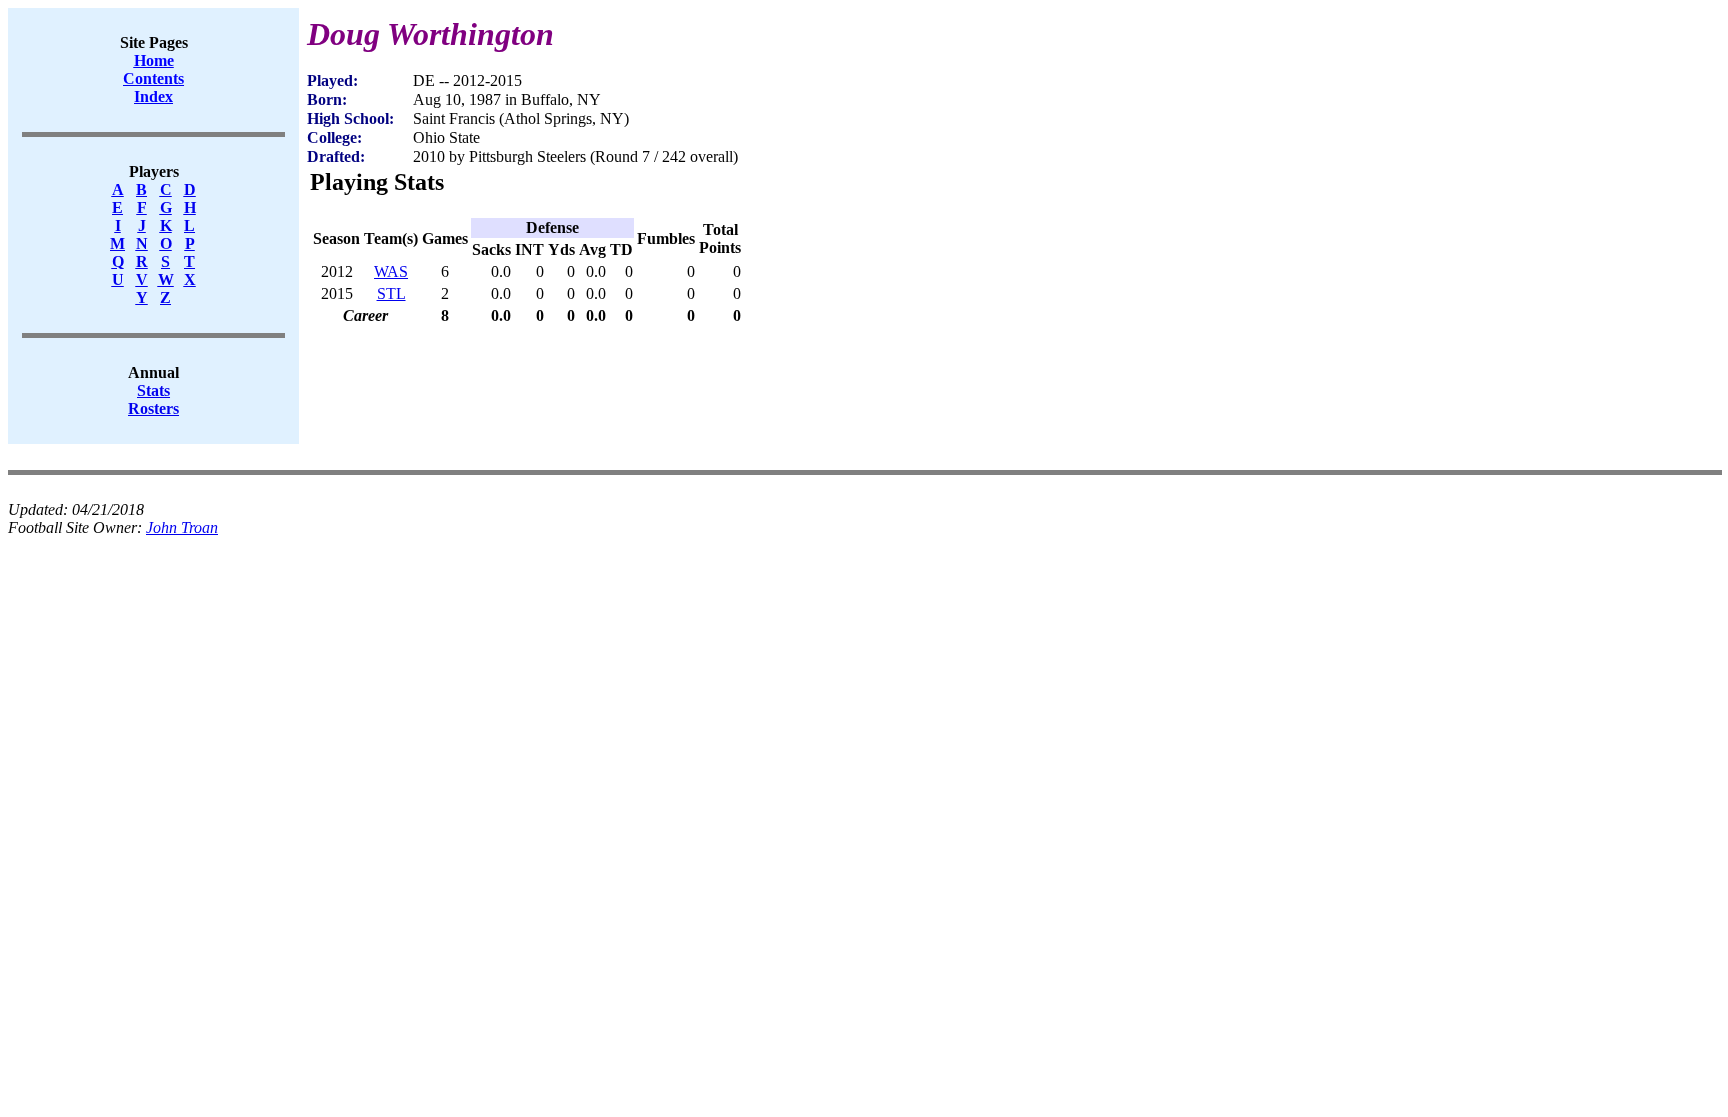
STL (391, 293)
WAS (391, 271)
